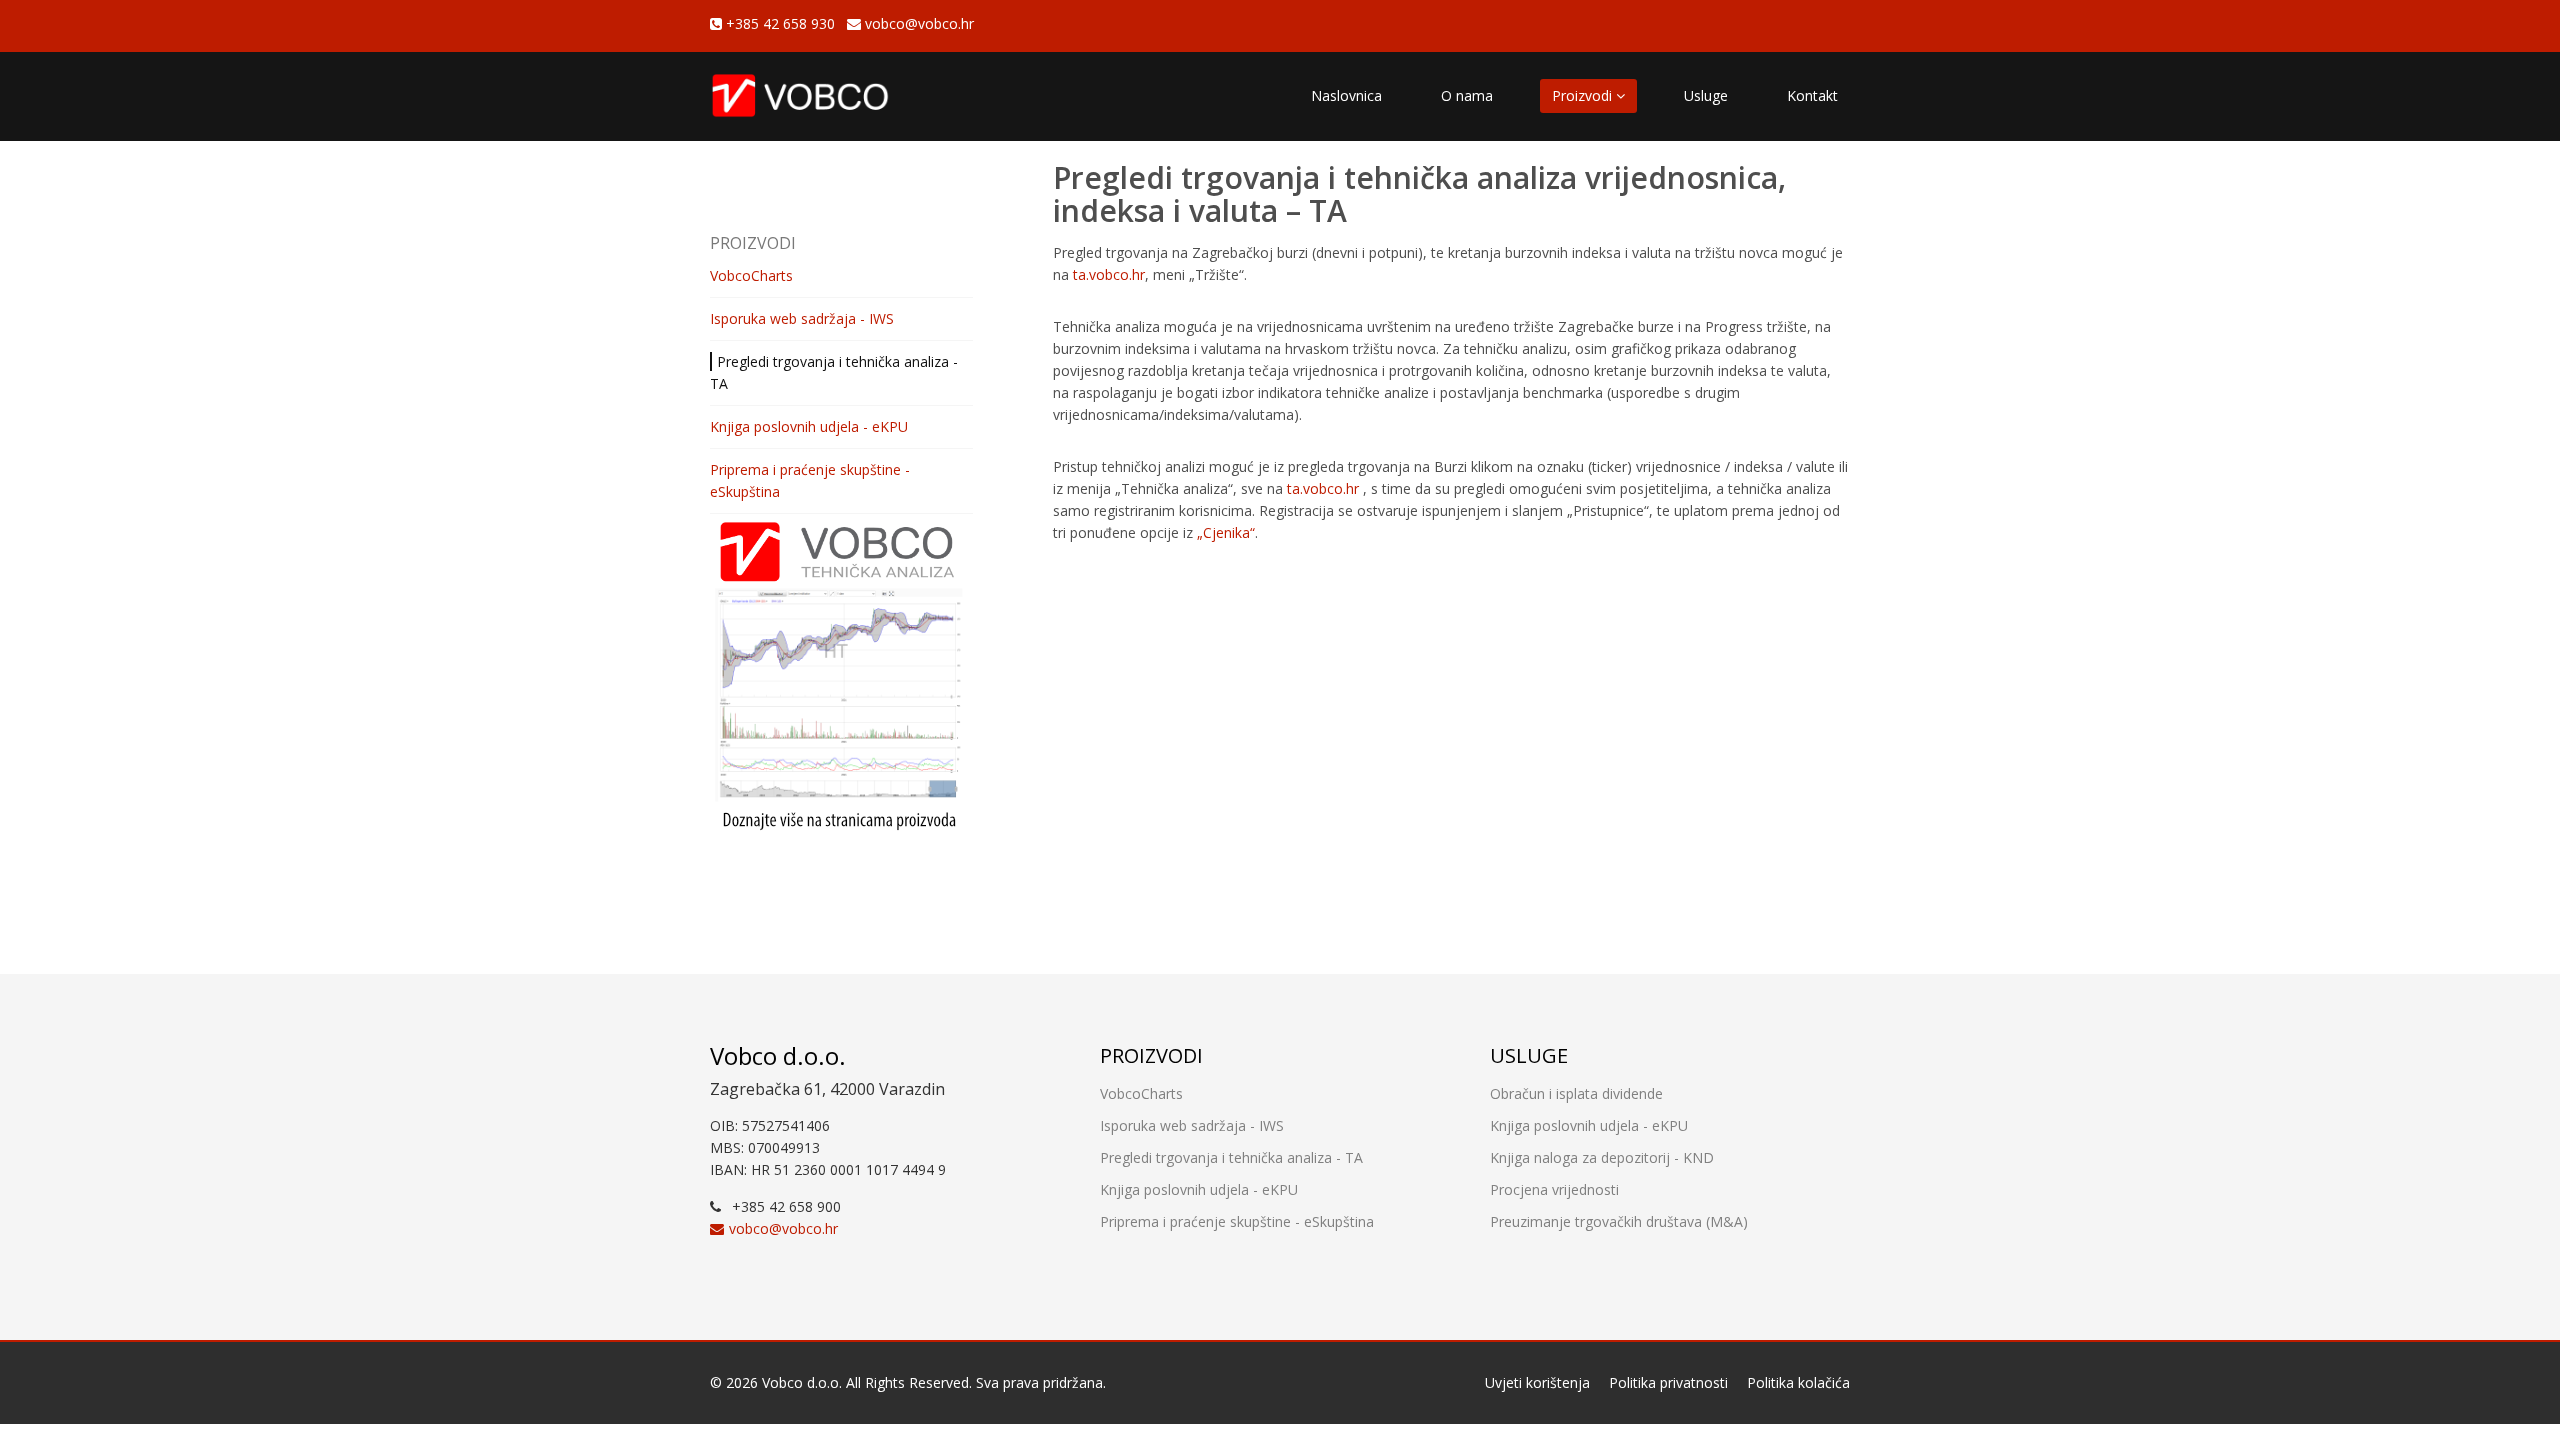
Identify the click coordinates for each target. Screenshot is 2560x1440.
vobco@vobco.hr (917, 23)
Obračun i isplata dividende (1576, 1093)
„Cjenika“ (1226, 532)
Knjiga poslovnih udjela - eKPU (809, 426)
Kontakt (1812, 95)
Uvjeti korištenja (1537, 1382)
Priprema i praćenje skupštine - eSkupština (1237, 1221)
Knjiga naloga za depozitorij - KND (1602, 1157)
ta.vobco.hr (1109, 274)
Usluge (1706, 95)
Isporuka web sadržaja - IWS (802, 318)
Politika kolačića (1798, 1382)
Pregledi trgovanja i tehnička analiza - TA (1231, 1157)
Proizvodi (1584, 95)
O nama (1467, 95)
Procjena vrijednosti (1554, 1189)
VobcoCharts (751, 275)
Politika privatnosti (1668, 1382)
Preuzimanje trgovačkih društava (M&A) (1619, 1221)
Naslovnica (1346, 95)
